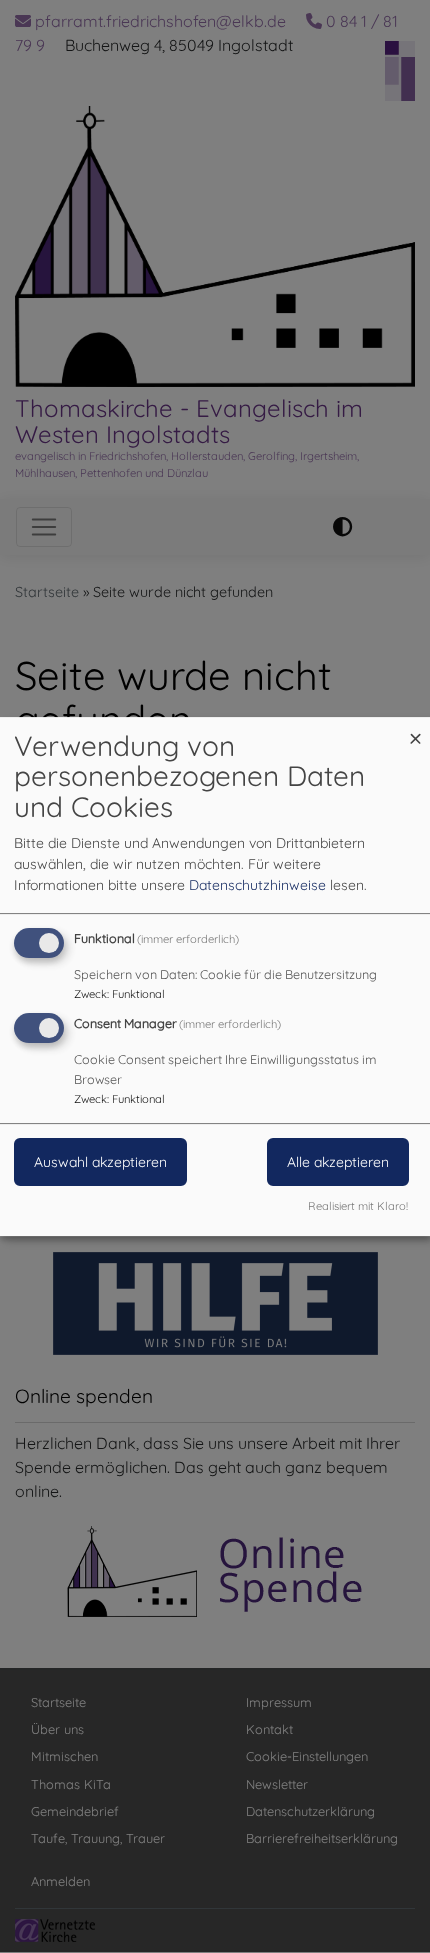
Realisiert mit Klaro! (358, 1206)
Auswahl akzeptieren (100, 1163)
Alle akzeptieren (338, 1163)
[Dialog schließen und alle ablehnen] (415, 729)
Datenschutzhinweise (257, 885)
